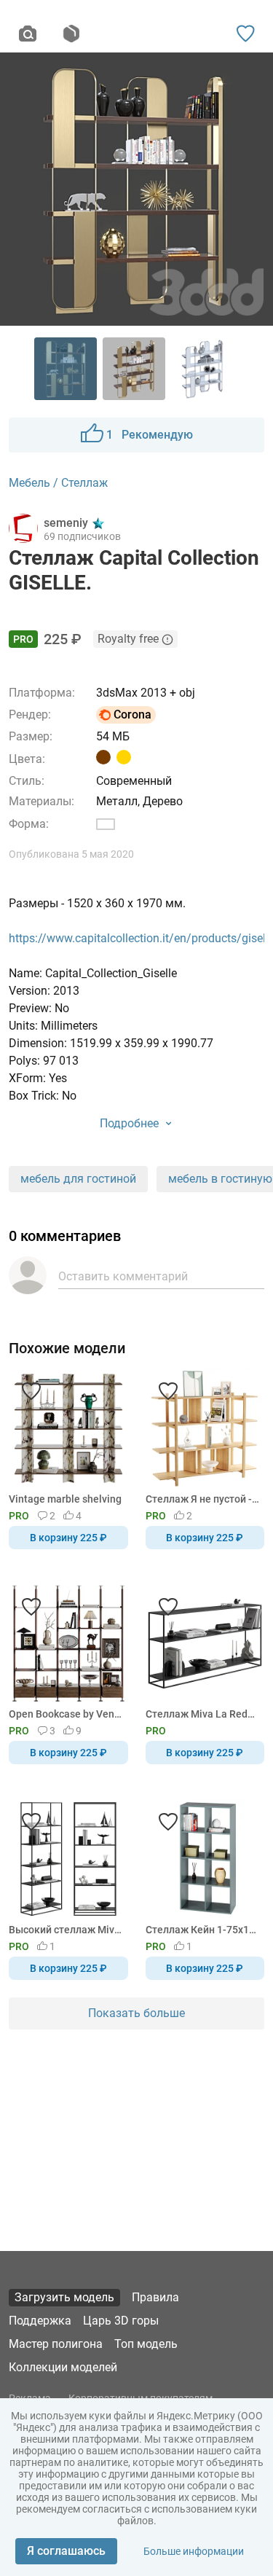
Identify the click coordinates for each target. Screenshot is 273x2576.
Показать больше (136, 2013)
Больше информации (194, 2551)
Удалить (181, 1312)
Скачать (182, 1312)
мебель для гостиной (78, 1179)
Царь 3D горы (121, 2321)
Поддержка (40, 2321)
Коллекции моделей (63, 2367)
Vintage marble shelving (65, 1499)
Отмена (90, 1312)
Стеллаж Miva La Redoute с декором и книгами (203, 1714)
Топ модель (146, 2344)
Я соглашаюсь (66, 2551)
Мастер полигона (56, 2344)
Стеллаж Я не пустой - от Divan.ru (203, 1499)
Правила (155, 2297)
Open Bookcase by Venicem (66, 1714)
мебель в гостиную (220, 1179)
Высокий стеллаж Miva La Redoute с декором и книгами (66, 1930)
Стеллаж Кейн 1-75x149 (203, 1930)
